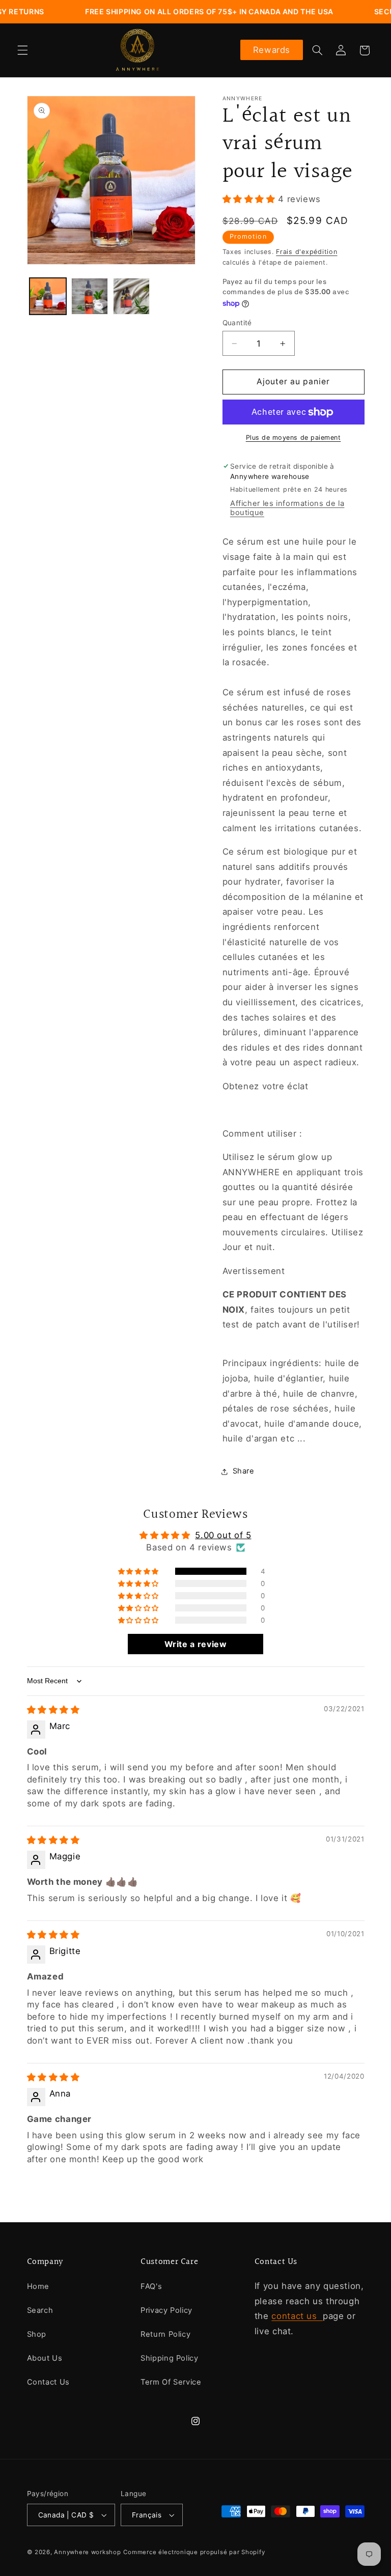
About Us (45, 2358)
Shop (37, 2334)
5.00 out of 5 (223, 1535)
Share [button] (244, 1471)
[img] (53, 1710)
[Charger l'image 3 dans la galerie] (131, 296)
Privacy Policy (166, 2310)
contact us (297, 2316)
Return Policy (165, 2334)
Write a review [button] (196, 1644)
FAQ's (151, 2286)
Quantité (237, 323)
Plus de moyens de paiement (294, 437)
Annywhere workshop (87, 2552)
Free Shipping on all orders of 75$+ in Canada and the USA (181, 11)
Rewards (272, 50)
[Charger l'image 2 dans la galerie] (90, 296)
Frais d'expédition (306, 252)
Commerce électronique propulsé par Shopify (194, 2552)
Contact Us (48, 2382)
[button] (22, 50)
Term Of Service (171, 2382)
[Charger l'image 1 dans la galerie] (48, 296)
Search (40, 2310)
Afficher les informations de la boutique (287, 508)
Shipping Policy (169, 2358)
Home (38, 2286)
